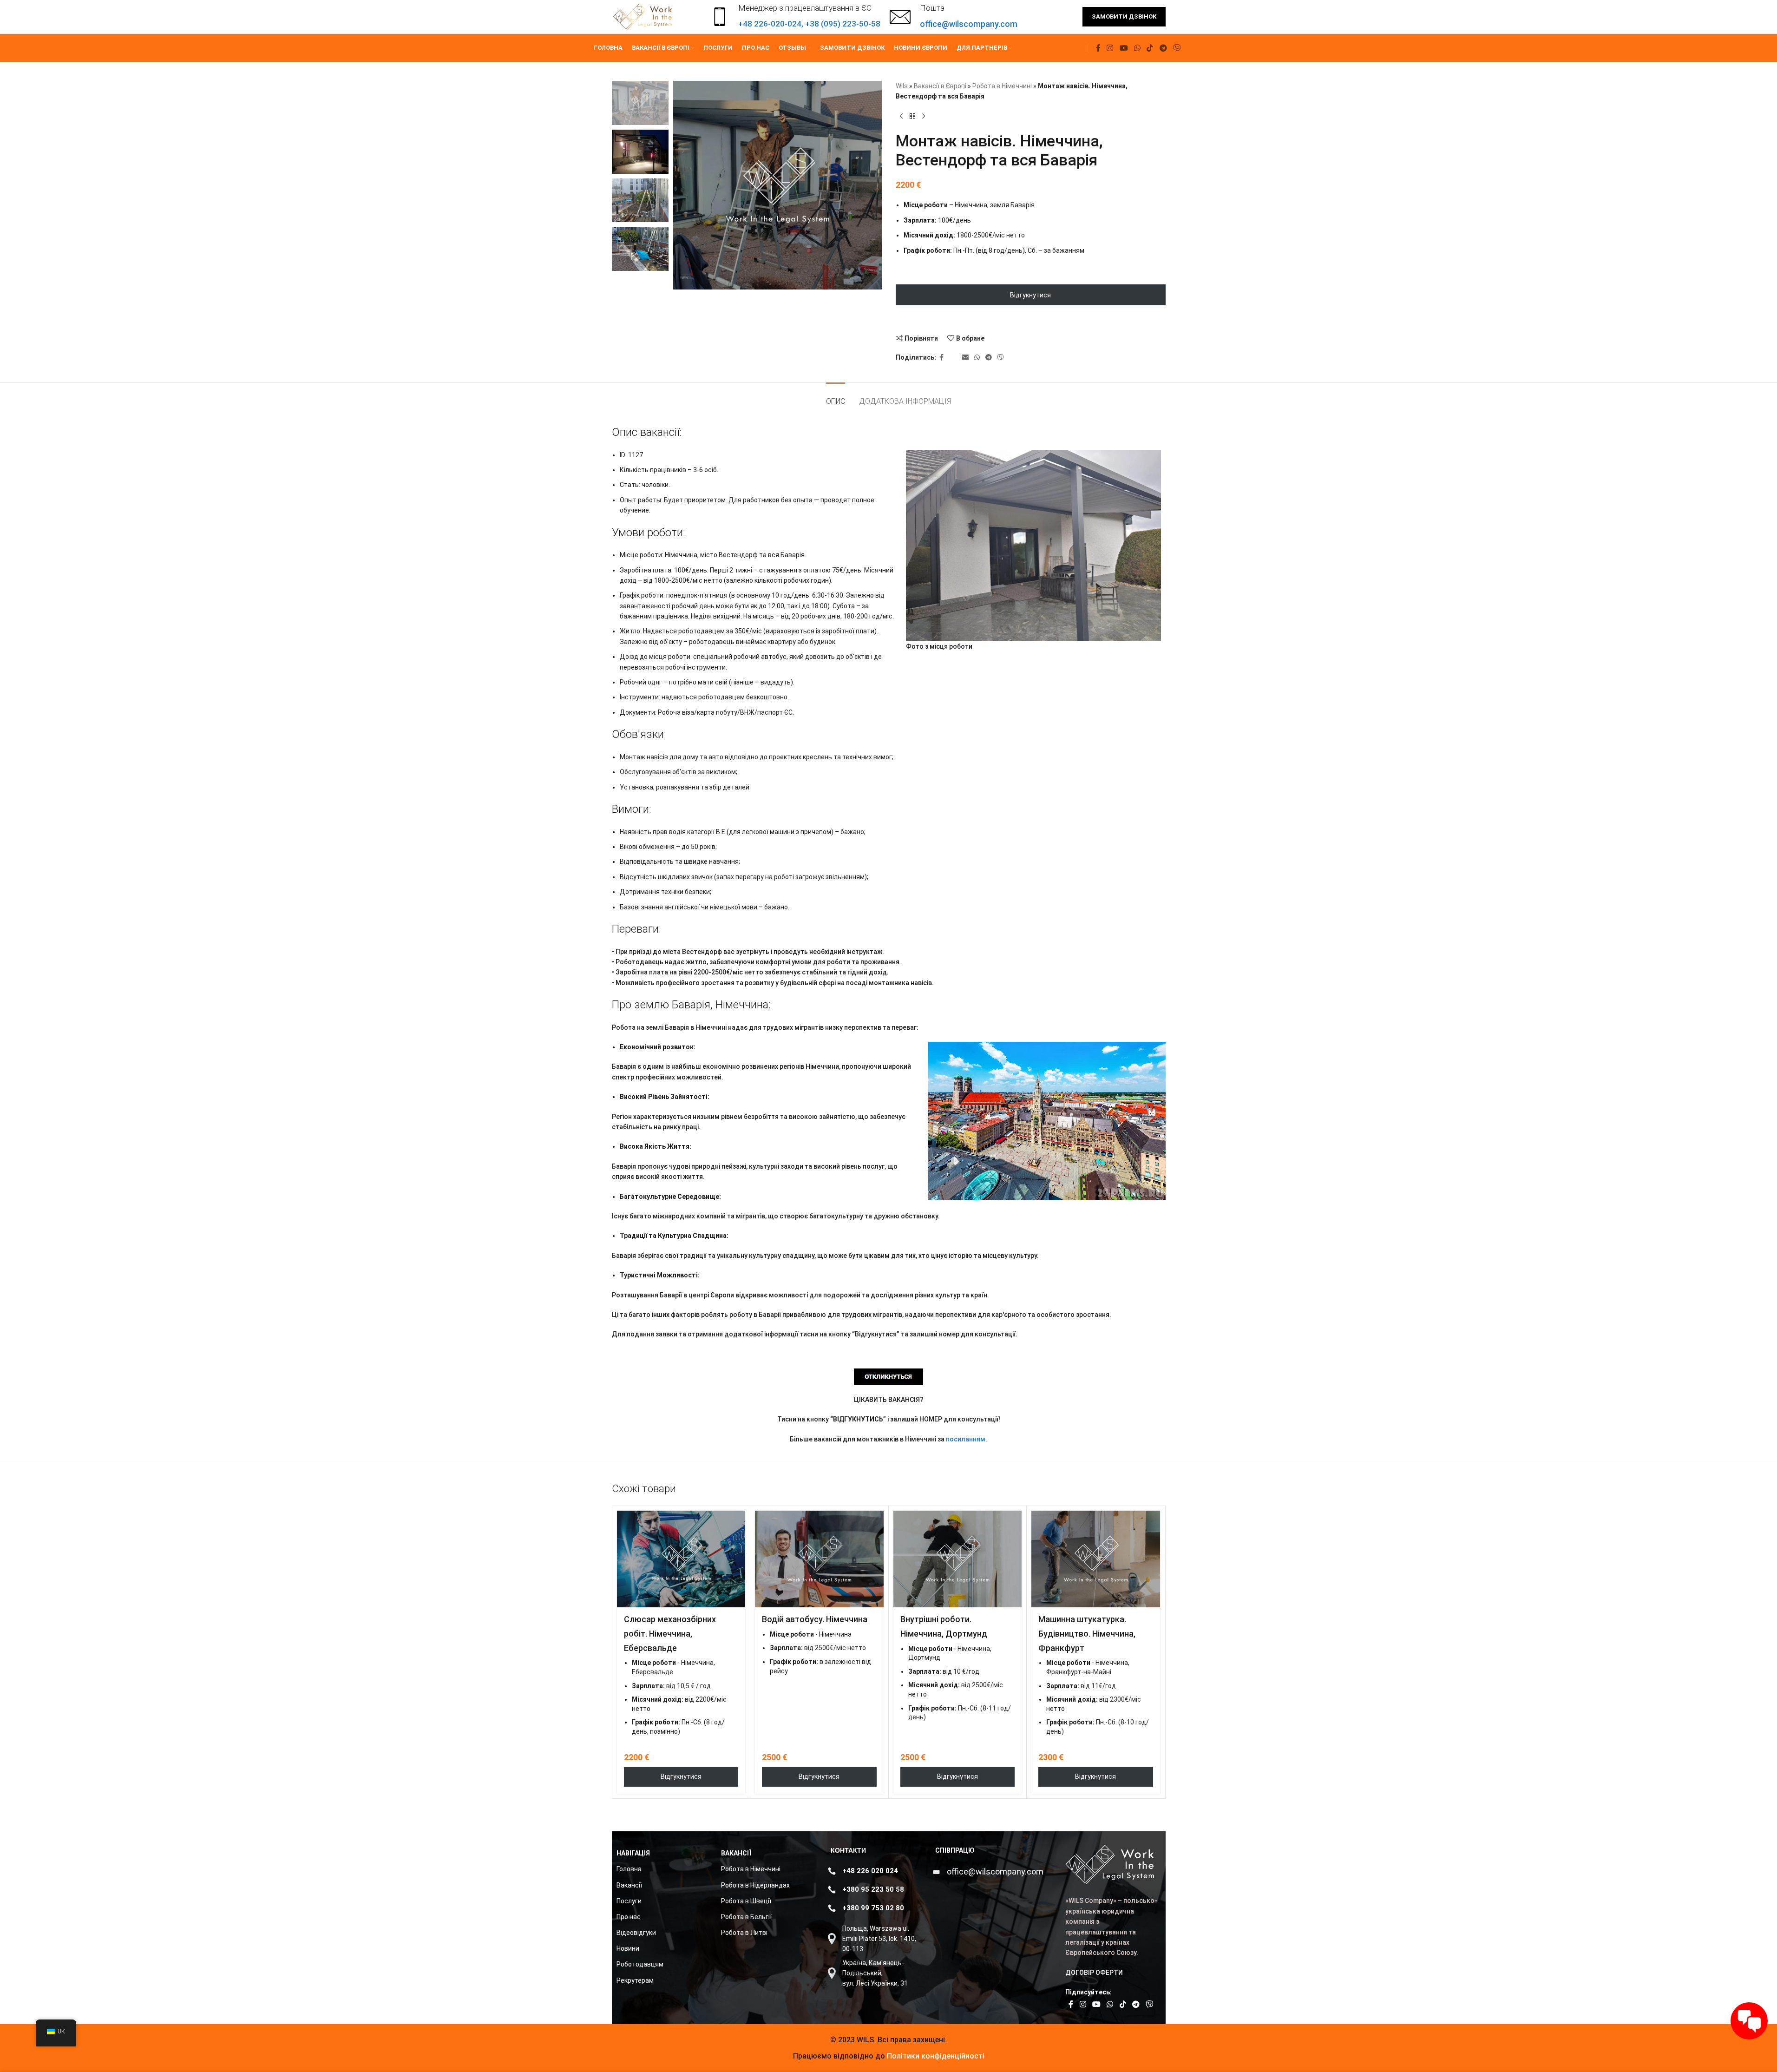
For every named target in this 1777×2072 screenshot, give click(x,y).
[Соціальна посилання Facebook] (1098, 48)
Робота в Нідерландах (755, 1885)
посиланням (966, 1439)
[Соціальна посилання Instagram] (1110, 48)
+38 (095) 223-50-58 (843, 24)
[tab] (836, 397)
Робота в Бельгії (746, 1917)
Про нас (629, 1917)
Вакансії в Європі (940, 86)
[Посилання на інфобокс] (954, 17)
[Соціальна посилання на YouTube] (1124, 48)
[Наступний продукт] (924, 117)
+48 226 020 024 (870, 1871)
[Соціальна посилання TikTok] (1150, 48)
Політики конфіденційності (935, 2056)
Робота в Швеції (746, 1901)
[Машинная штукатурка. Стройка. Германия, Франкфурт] (1096, 1559)
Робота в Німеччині (1002, 86)
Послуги (629, 1901)
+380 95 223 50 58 (873, 1889)
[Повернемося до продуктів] (912, 117)
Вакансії (629, 1885)
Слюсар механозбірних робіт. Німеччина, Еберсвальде (670, 1634)
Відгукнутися (1030, 295)
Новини (628, 1948)
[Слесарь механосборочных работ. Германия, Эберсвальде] (681, 1559)
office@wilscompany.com (995, 1871)
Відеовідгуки (636, 1933)
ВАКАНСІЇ (736, 1853)
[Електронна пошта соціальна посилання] (965, 358)
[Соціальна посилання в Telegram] (1163, 48)
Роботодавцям (640, 1964)
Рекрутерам (635, 1980)
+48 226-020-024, (772, 24)
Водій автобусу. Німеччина (815, 1619)
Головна (629, 1869)
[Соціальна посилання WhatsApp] (1137, 48)
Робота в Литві (744, 1933)
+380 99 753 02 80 (873, 1908)
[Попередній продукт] (901, 117)
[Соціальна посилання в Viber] (1177, 48)
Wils (902, 86)
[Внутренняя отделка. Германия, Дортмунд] (958, 1559)
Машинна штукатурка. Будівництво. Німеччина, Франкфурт (1087, 1634)
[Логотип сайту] (644, 16)
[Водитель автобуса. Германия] (819, 1559)
